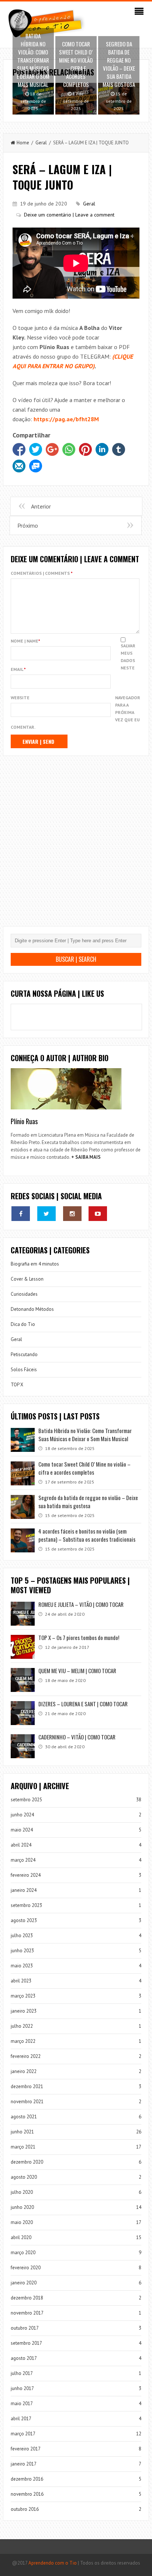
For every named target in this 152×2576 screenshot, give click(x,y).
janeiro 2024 (24, 1890)
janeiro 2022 (24, 2071)
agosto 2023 (24, 1920)
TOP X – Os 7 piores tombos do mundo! (79, 1637)
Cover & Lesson (27, 1279)
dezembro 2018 (27, 2298)
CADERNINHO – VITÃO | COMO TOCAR (77, 1737)
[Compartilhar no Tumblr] (119, 449)
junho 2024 (22, 1815)
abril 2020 (21, 2237)
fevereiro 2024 (26, 1875)
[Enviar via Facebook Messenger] (36, 466)
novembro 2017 (27, 2313)
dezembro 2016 (27, 2479)
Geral (41, 143)
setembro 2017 (26, 2343)
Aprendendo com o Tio (53, 2563)
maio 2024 (22, 1830)
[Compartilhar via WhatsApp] (69, 449)
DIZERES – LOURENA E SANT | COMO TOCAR (83, 1704)
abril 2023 (21, 1981)
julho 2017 (22, 2373)
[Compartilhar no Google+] (52, 449)
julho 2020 (22, 2192)
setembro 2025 (26, 1800)
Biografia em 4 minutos (35, 1264)
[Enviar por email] (19, 466)
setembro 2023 (26, 1905)
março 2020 (23, 2253)
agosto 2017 (24, 2358)
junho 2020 (22, 2207)
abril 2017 (21, 2419)
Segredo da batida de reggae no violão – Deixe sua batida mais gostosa (88, 1502)
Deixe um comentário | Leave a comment (69, 215)
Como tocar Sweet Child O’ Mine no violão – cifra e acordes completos (84, 1468)
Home (23, 143)
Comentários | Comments (42, 573)
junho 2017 (22, 2388)
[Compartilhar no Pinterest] (85, 449)
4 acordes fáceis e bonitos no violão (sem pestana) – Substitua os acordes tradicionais (87, 1535)
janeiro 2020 (24, 2283)
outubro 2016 (25, 2509)
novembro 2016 (27, 2494)
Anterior (41, 506)
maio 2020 (22, 2222)
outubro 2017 (25, 2328)
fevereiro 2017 (26, 2449)
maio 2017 (22, 2403)
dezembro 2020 (27, 2162)
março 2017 (23, 2434)
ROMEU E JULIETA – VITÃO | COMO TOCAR (81, 1604)
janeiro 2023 (24, 2011)
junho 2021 (22, 2132)
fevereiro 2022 (26, 2056)
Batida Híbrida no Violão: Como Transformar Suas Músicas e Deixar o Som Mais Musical (85, 1435)
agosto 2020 (24, 2177)
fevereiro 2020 (26, 2268)
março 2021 (23, 2147)
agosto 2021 (24, 2117)
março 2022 (23, 2041)
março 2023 (23, 1996)
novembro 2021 (27, 2102)
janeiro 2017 (24, 2464)
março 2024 (23, 1860)
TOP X (17, 1385)
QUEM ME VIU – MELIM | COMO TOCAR (77, 1671)
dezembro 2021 (27, 2086)
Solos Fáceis (24, 1370)
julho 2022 (22, 2026)
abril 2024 (21, 1845)
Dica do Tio (23, 1324)
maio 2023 (22, 1966)
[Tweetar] (36, 449)
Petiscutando (24, 1354)
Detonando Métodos (32, 1309)
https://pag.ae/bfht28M (66, 419)
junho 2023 (22, 1951)
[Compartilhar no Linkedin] (102, 449)
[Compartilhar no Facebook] (19, 449)
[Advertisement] (76, 847)
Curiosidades (24, 1294)
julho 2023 (22, 1935)
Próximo (28, 525)
